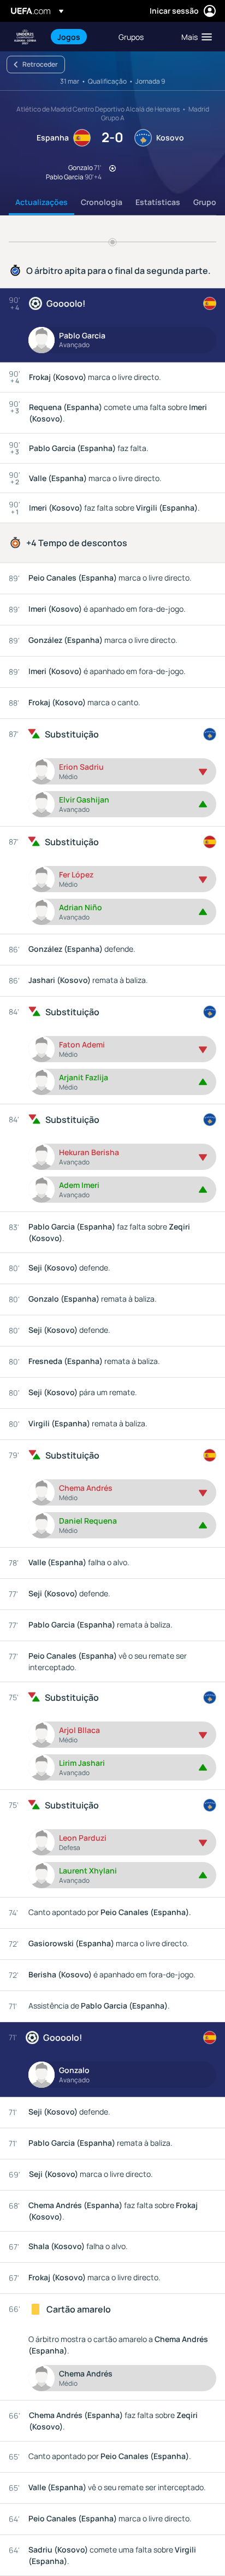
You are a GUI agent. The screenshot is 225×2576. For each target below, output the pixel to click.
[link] (69, 37)
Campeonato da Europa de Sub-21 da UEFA (25, 37)
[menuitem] (79, 37)
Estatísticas (158, 202)
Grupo (205, 202)
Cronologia (102, 202)
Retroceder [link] (40, 64)
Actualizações (42, 202)
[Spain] (210, 303)
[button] (194, 37)
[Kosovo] (210, 734)
